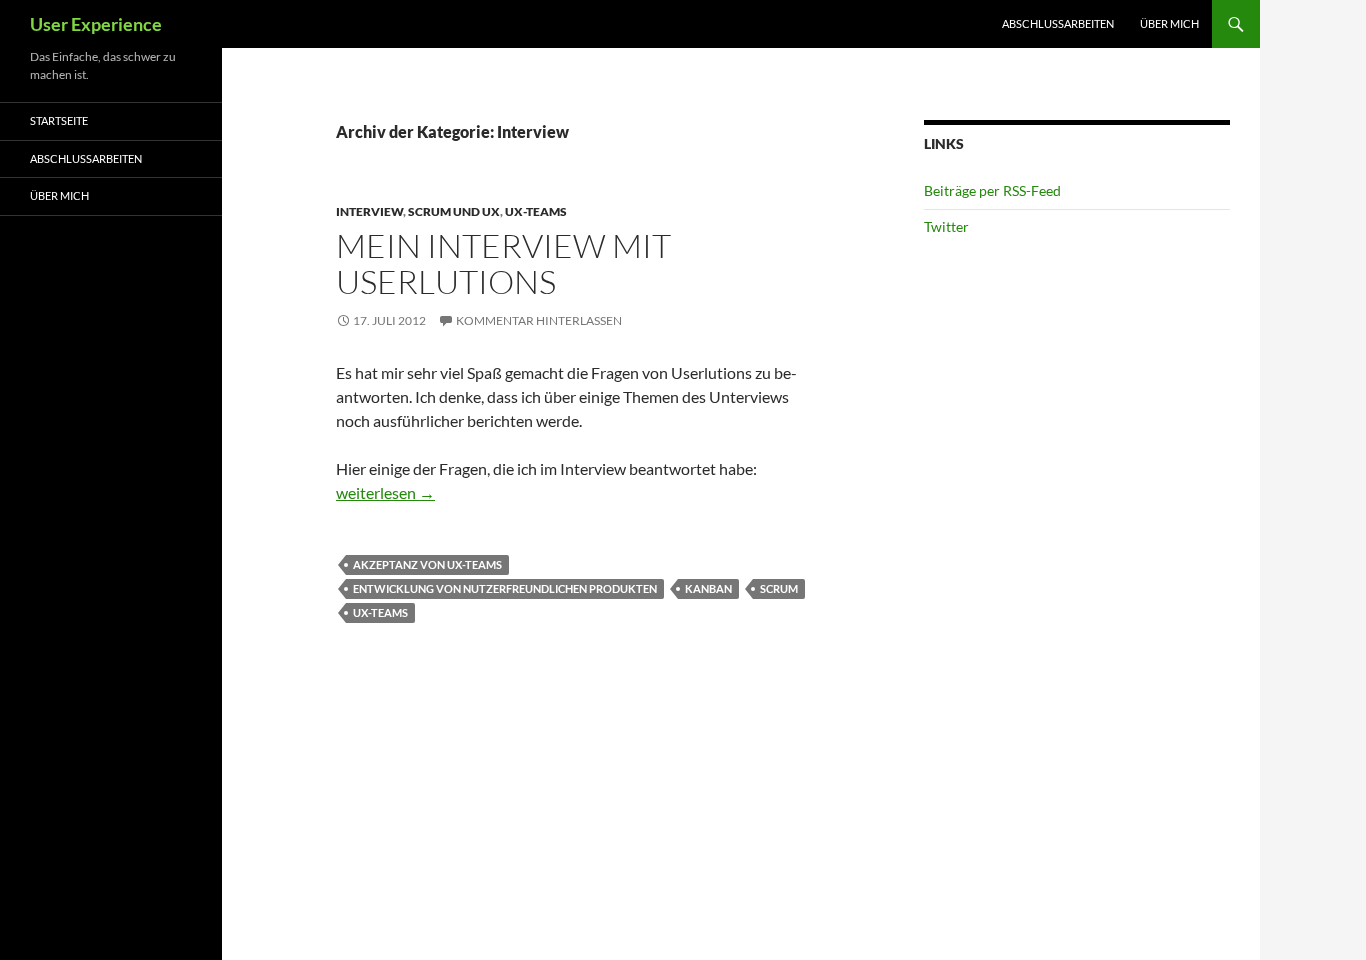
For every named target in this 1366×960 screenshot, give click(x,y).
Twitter (946, 226)
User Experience (96, 24)
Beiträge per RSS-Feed (992, 190)
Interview (369, 211)
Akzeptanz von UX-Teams (427, 564)
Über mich (1169, 23)
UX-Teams (536, 211)
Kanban (708, 588)
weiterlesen (385, 492)
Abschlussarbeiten (1058, 23)
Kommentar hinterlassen (539, 320)
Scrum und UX (454, 211)
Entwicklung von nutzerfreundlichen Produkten (505, 588)
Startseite (59, 120)
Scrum (779, 588)
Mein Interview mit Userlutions (503, 263)
